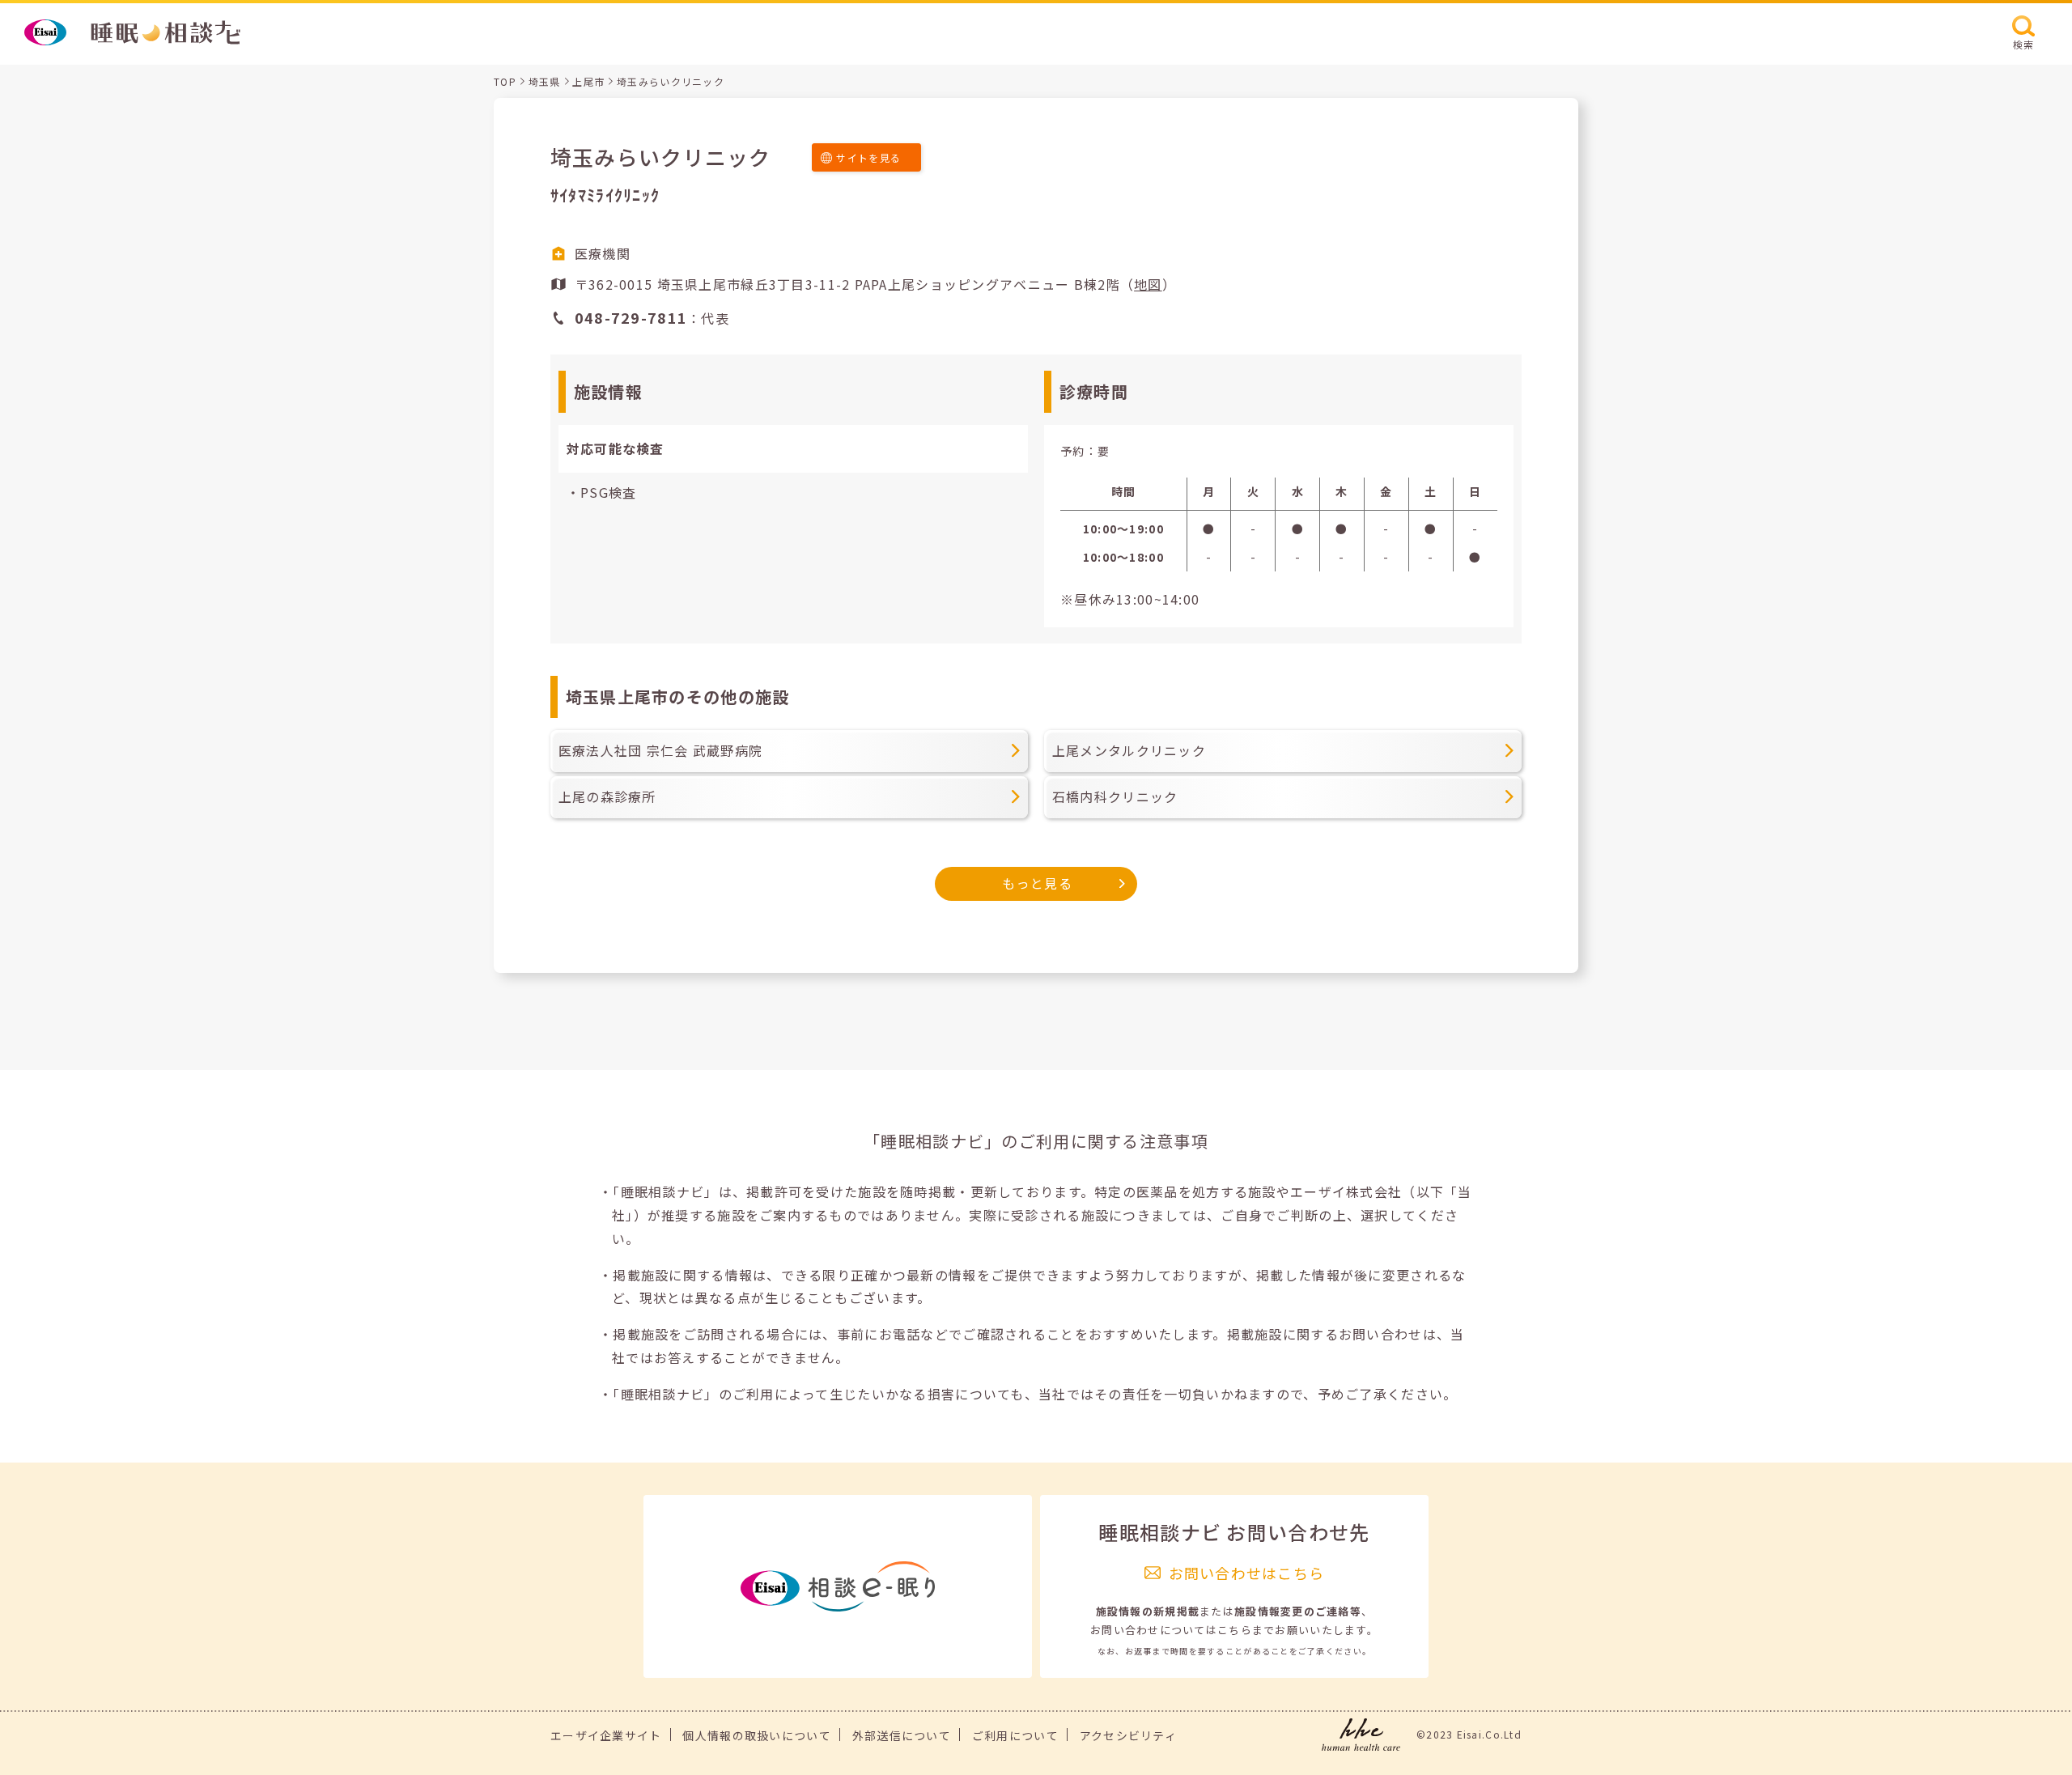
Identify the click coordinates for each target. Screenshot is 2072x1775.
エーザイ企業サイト (606, 1735)
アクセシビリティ (1128, 1735)
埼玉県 (545, 81)
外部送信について (902, 1735)
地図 (1148, 284)
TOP (505, 81)
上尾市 (588, 81)
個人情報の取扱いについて (756, 1735)
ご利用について (1015, 1735)
